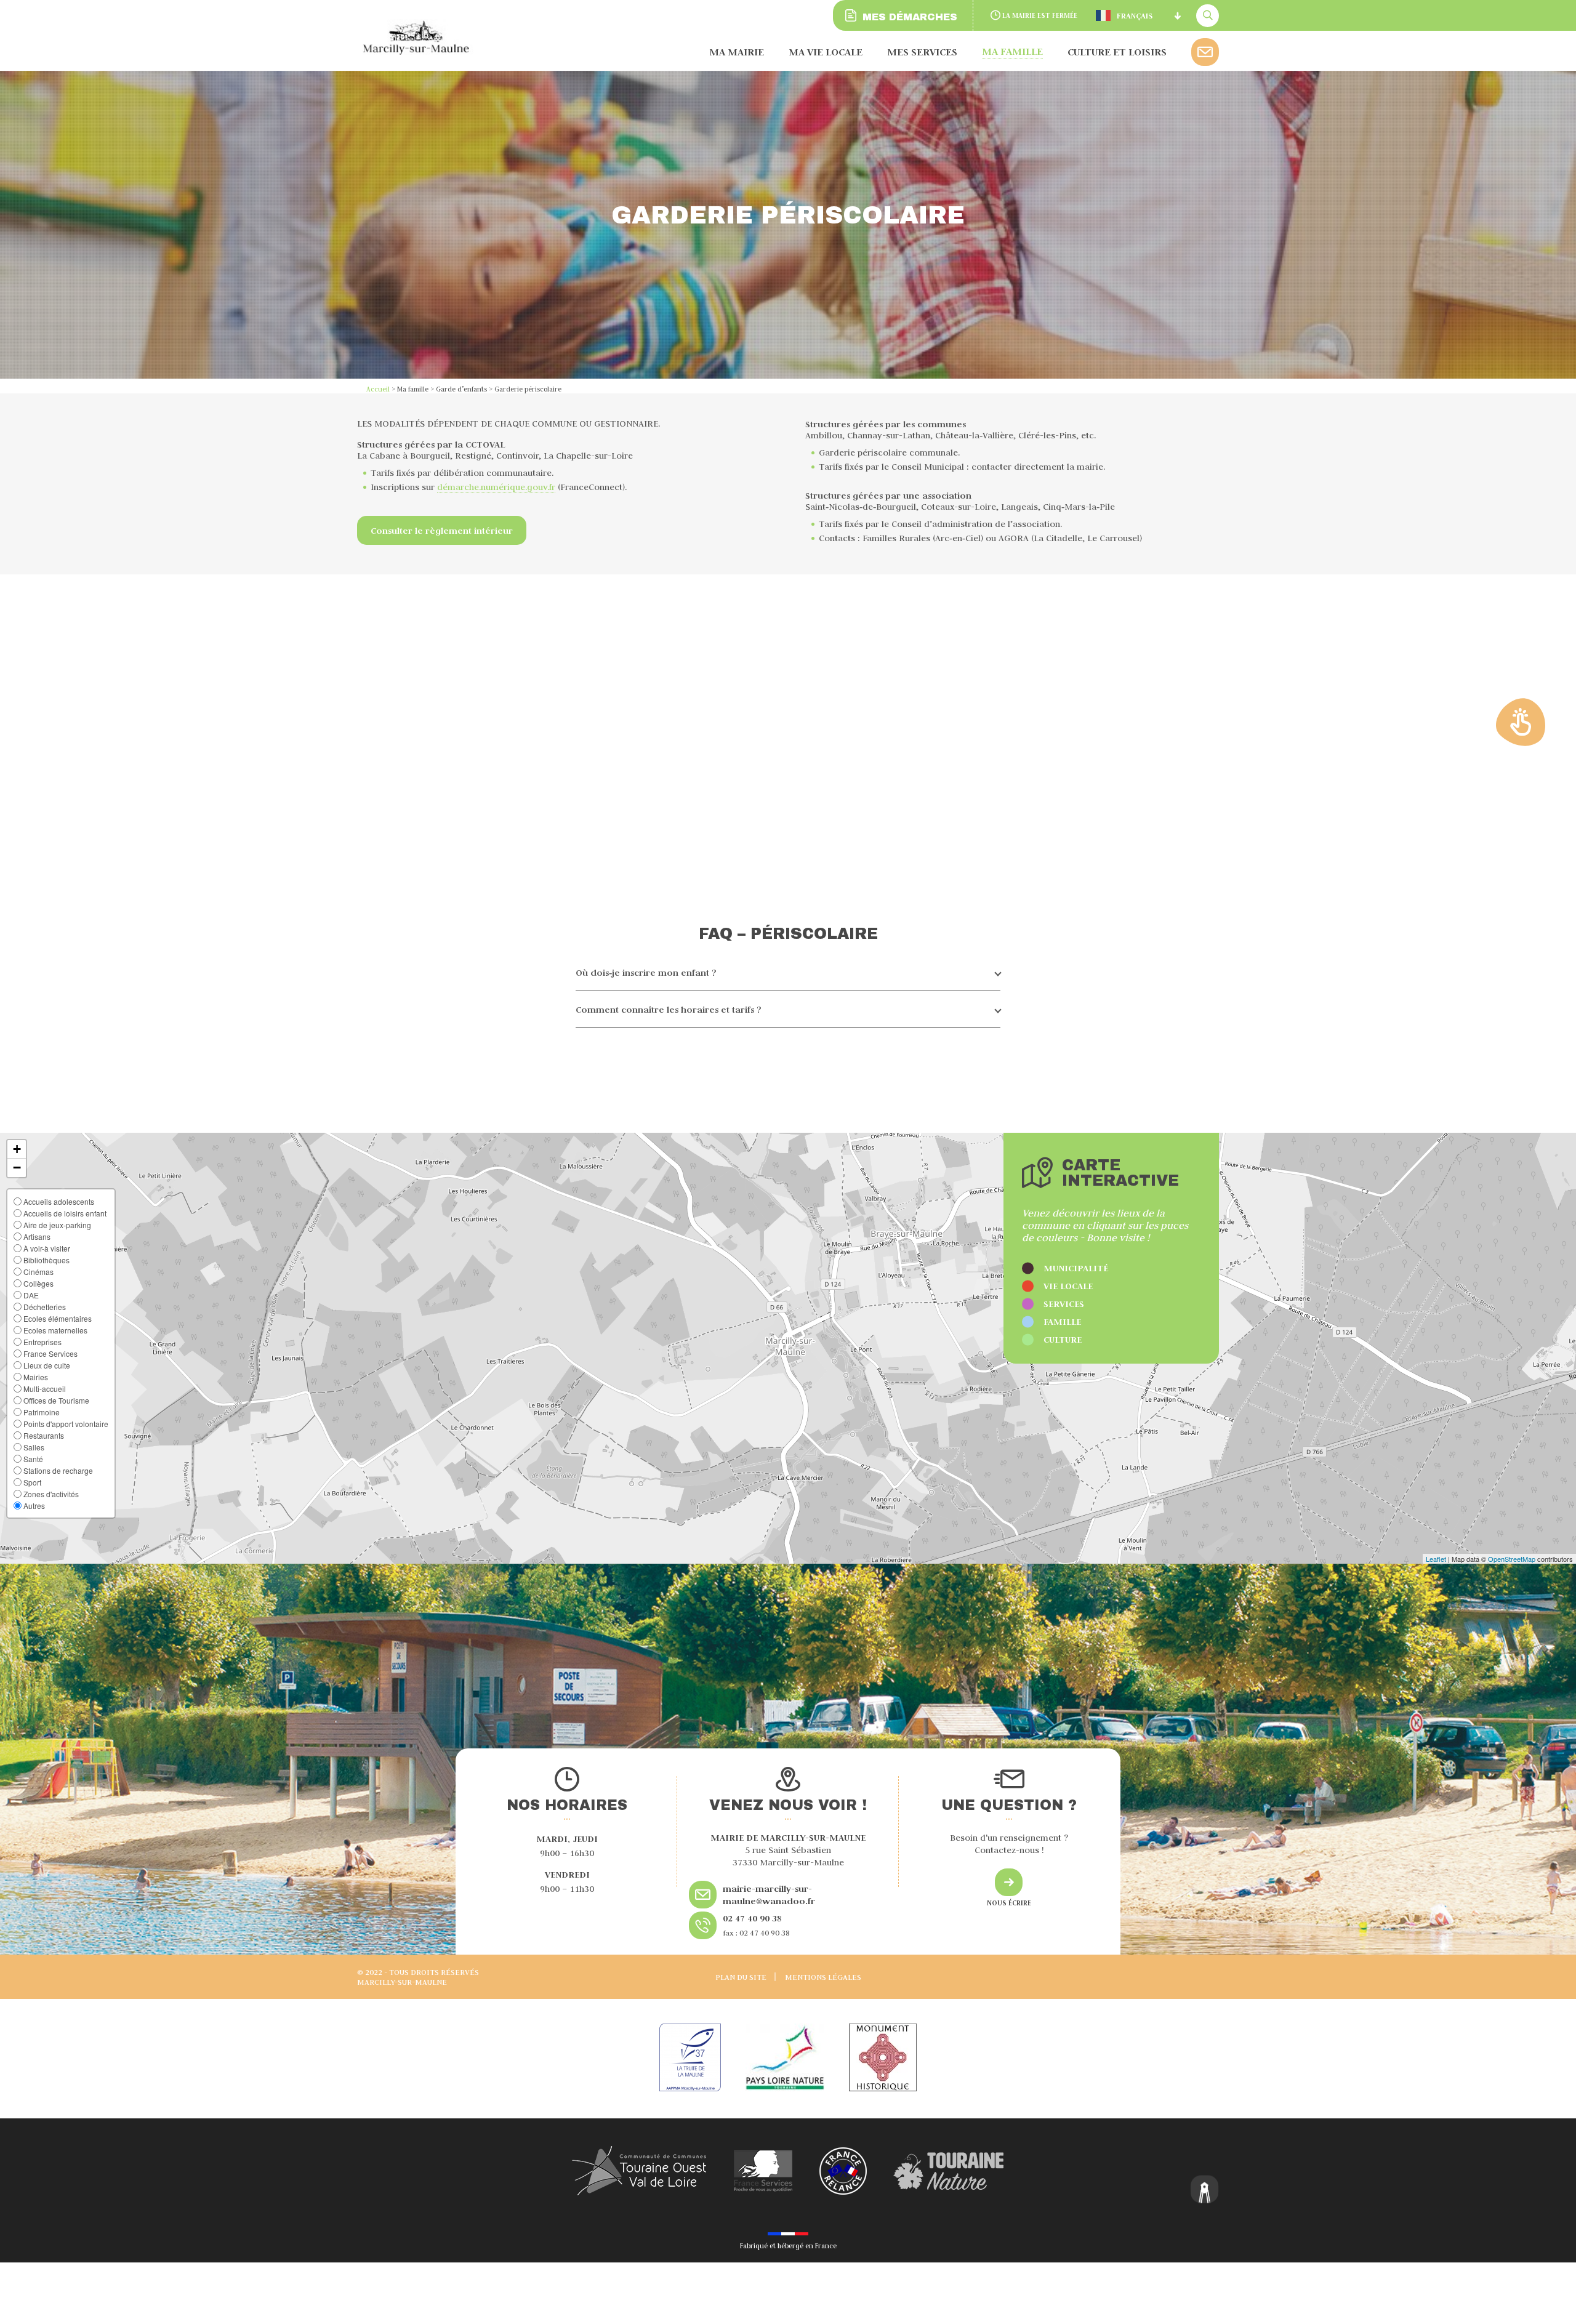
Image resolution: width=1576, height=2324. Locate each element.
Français (1135, 16)
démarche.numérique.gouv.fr (496, 487)
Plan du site (741, 1977)
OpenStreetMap (1512, 1559)
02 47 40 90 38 (752, 1918)
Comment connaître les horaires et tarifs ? (669, 1009)
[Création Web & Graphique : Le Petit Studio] (1205, 2191)
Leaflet (1436, 1559)
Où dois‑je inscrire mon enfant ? (646, 972)
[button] (17, 1149)
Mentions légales (823, 1977)
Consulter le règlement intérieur (442, 530)
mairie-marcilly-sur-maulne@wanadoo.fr (769, 1895)
